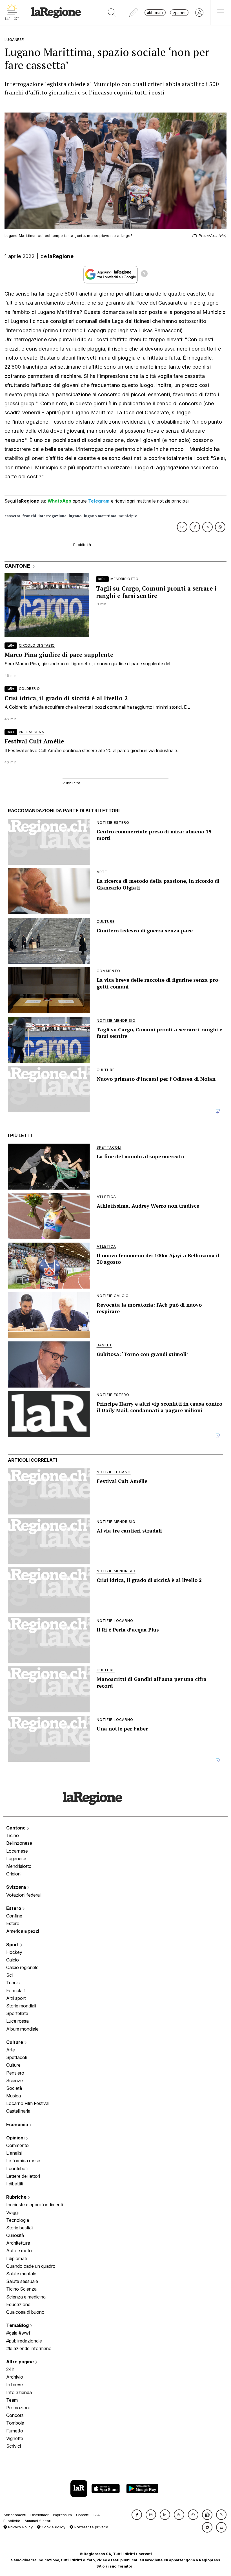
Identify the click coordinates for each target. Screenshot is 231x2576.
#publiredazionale (24, 2341)
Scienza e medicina (26, 2297)
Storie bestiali (20, 2228)
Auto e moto (19, 2251)
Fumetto (15, 2431)
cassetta (12, 516)
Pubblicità (12, 2521)
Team (12, 2400)
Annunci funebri (38, 2521)
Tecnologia (18, 2220)
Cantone (16, 1828)
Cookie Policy (53, 2527)
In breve (15, 2385)
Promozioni (18, 2408)
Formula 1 (16, 1991)
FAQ (97, 2515)
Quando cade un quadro (31, 2266)
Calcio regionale (22, 1967)
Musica (14, 2096)
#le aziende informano (29, 2348)
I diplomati (16, 2258)
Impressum (62, 2515)
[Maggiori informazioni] (144, 274)
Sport (13, 1945)
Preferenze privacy (91, 2527)
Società (14, 2088)
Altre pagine (21, 2362)
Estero (14, 1908)
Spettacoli (16, 2057)
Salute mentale (21, 2274)
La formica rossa (23, 2161)
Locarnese (17, 1851)
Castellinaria (18, 2111)
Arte (11, 2050)
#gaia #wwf (18, 2333)
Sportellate (17, 2013)
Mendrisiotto (19, 1866)
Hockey (14, 1952)
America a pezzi (23, 1931)
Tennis (13, 1983)
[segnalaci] (134, 13)
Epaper (179, 13)
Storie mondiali (21, 2006)
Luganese (16, 1859)
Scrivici (14, 2446)
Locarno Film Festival (28, 2103)
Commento (17, 2145)
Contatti (83, 2515)
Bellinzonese (19, 1843)
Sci (9, 1975)
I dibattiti (15, 2184)
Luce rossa (17, 2021)
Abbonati (155, 13)
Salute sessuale (22, 2281)
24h (10, 2369)
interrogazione (53, 516)
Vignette (15, 2438)
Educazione (18, 2304)
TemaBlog (18, 2325)
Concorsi (15, 2415)
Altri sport (16, 1998)
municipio (128, 516)
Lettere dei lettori (23, 2176)
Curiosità (15, 2235)
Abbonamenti (15, 2515)
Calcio (13, 1960)
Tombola (15, 2423)
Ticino (13, 1835)
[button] (137, 2515)
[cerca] (112, 13)
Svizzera (17, 1887)
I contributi (17, 2168)
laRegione (61, 256)
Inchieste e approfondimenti (35, 2205)
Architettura (18, 2243)
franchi (29, 516)
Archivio (15, 2377)
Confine (14, 1916)
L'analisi (14, 2153)
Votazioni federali (24, 1895)
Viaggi (12, 2212)
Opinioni (16, 2138)
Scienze (15, 2080)
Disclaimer (40, 2515)
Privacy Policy (20, 2527)
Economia (18, 2124)
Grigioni (14, 1874)
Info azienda (19, 2392)
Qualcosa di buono (25, 2312)
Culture (15, 2042)
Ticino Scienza (21, 2289)
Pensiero (15, 2073)
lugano (75, 516)
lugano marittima (100, 516)
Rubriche (17, 2197)
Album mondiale (22, 2029)
